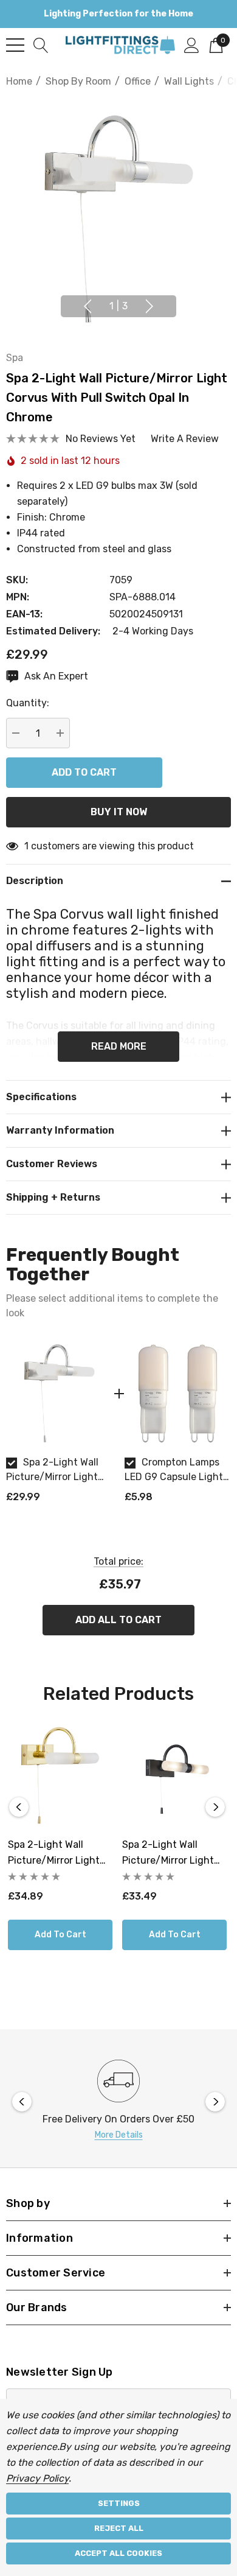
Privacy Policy (37, 2478)
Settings (119, 2503)
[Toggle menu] (15, 45)
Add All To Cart (118, 1620)
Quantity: (28, 703)
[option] (59, 1427)
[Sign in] (192, 44)
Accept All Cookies (118, 2553)
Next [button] (149, 306)
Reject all (119, 2528)
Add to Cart (60, 1935)
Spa (15, 358)
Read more (119, 1046)
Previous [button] (88, 306)
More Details (119, 2135)
